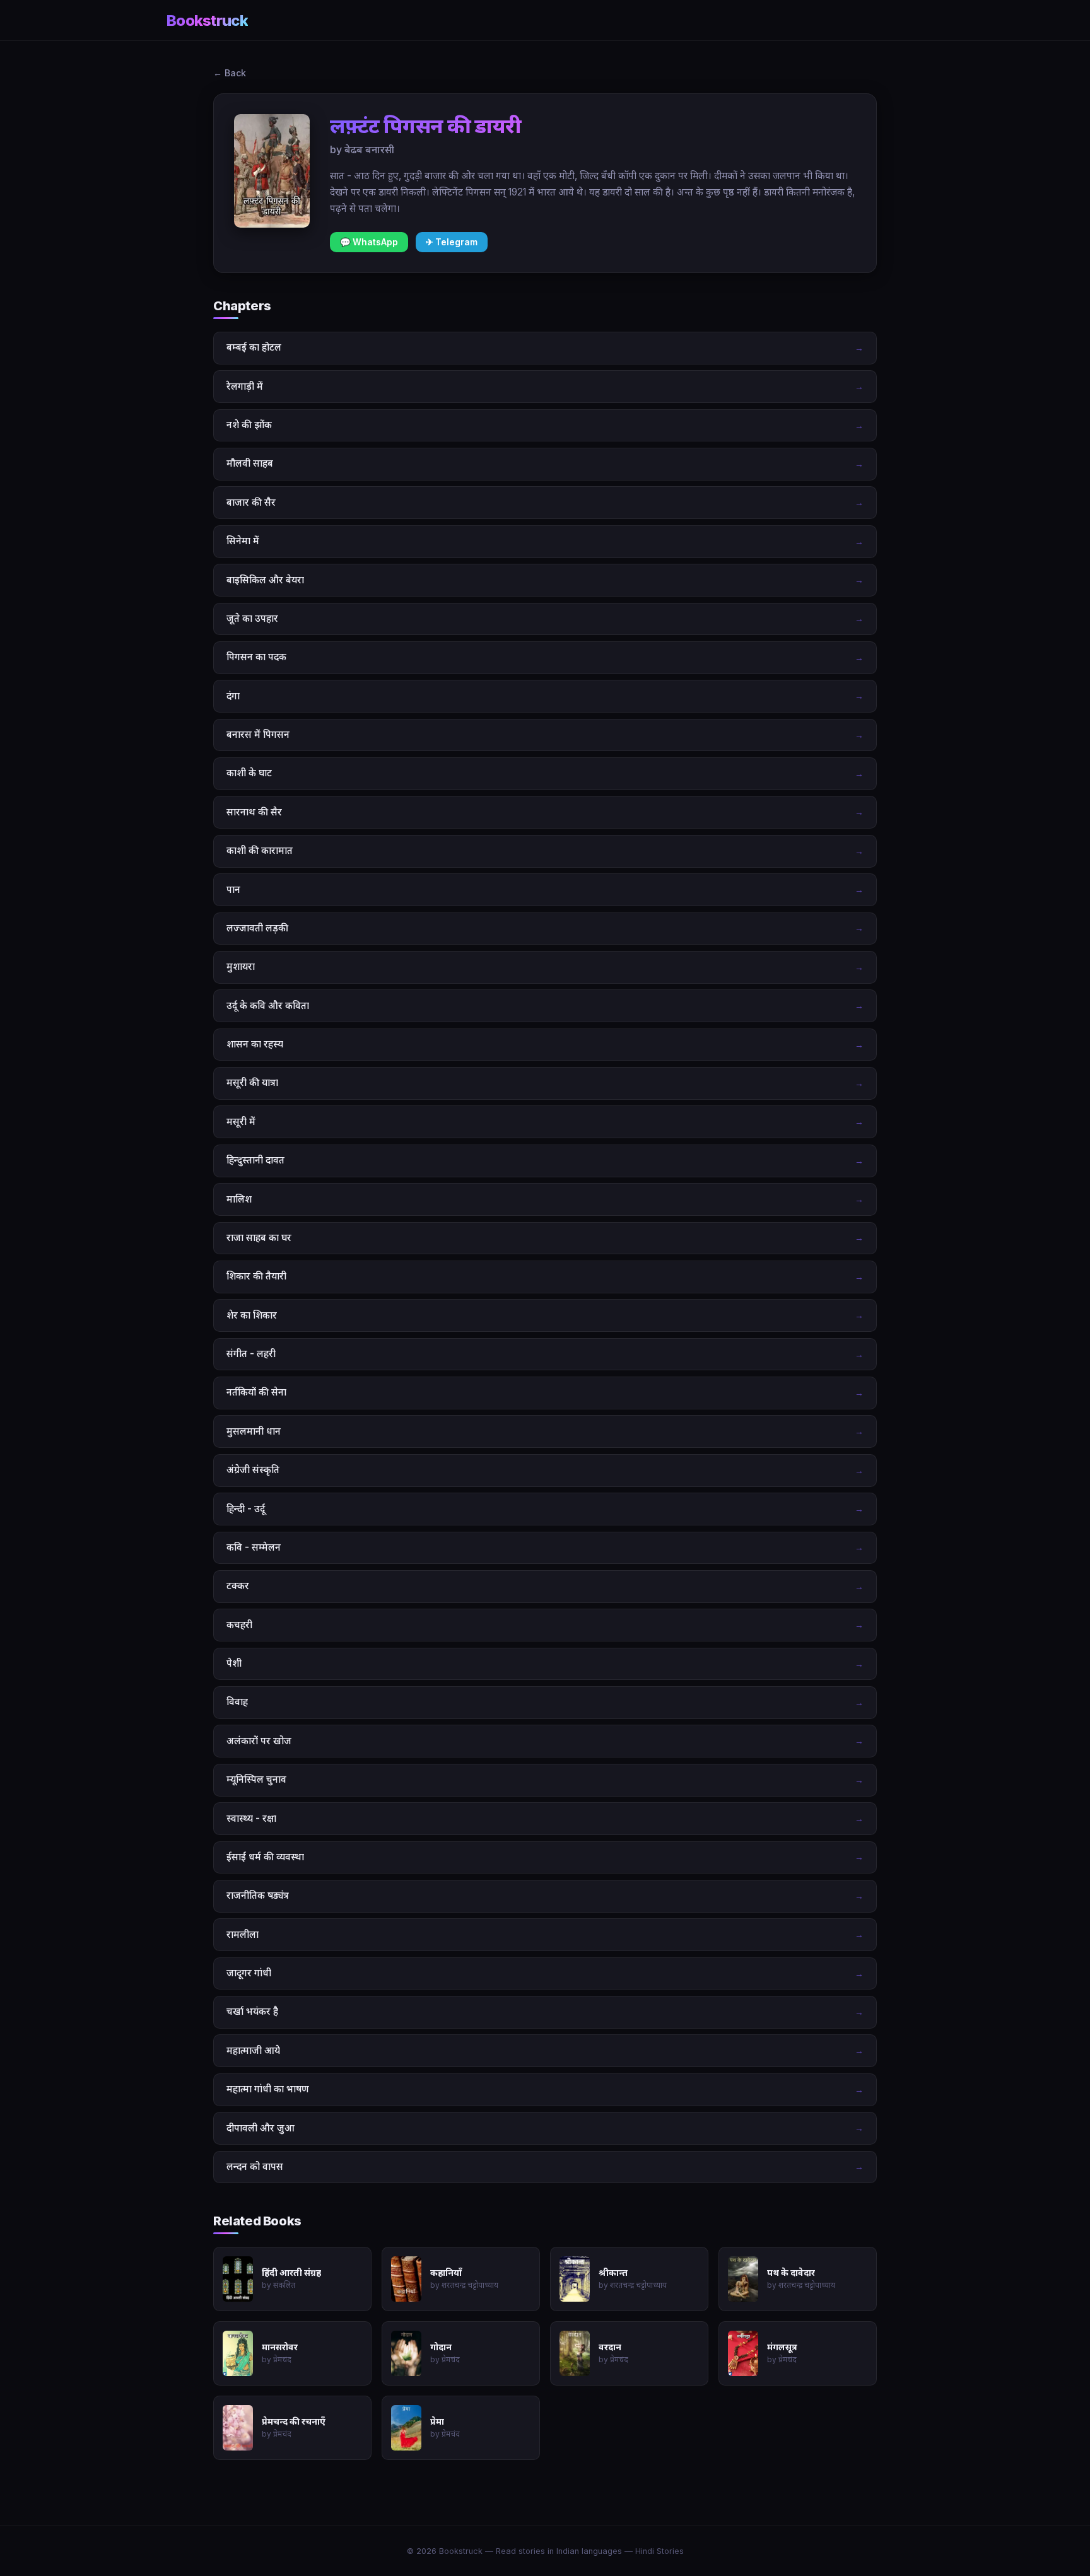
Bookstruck (207, 20)
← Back (230, 73)
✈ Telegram (452, 242)
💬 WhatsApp (369, 242)
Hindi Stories (659, 2551)
